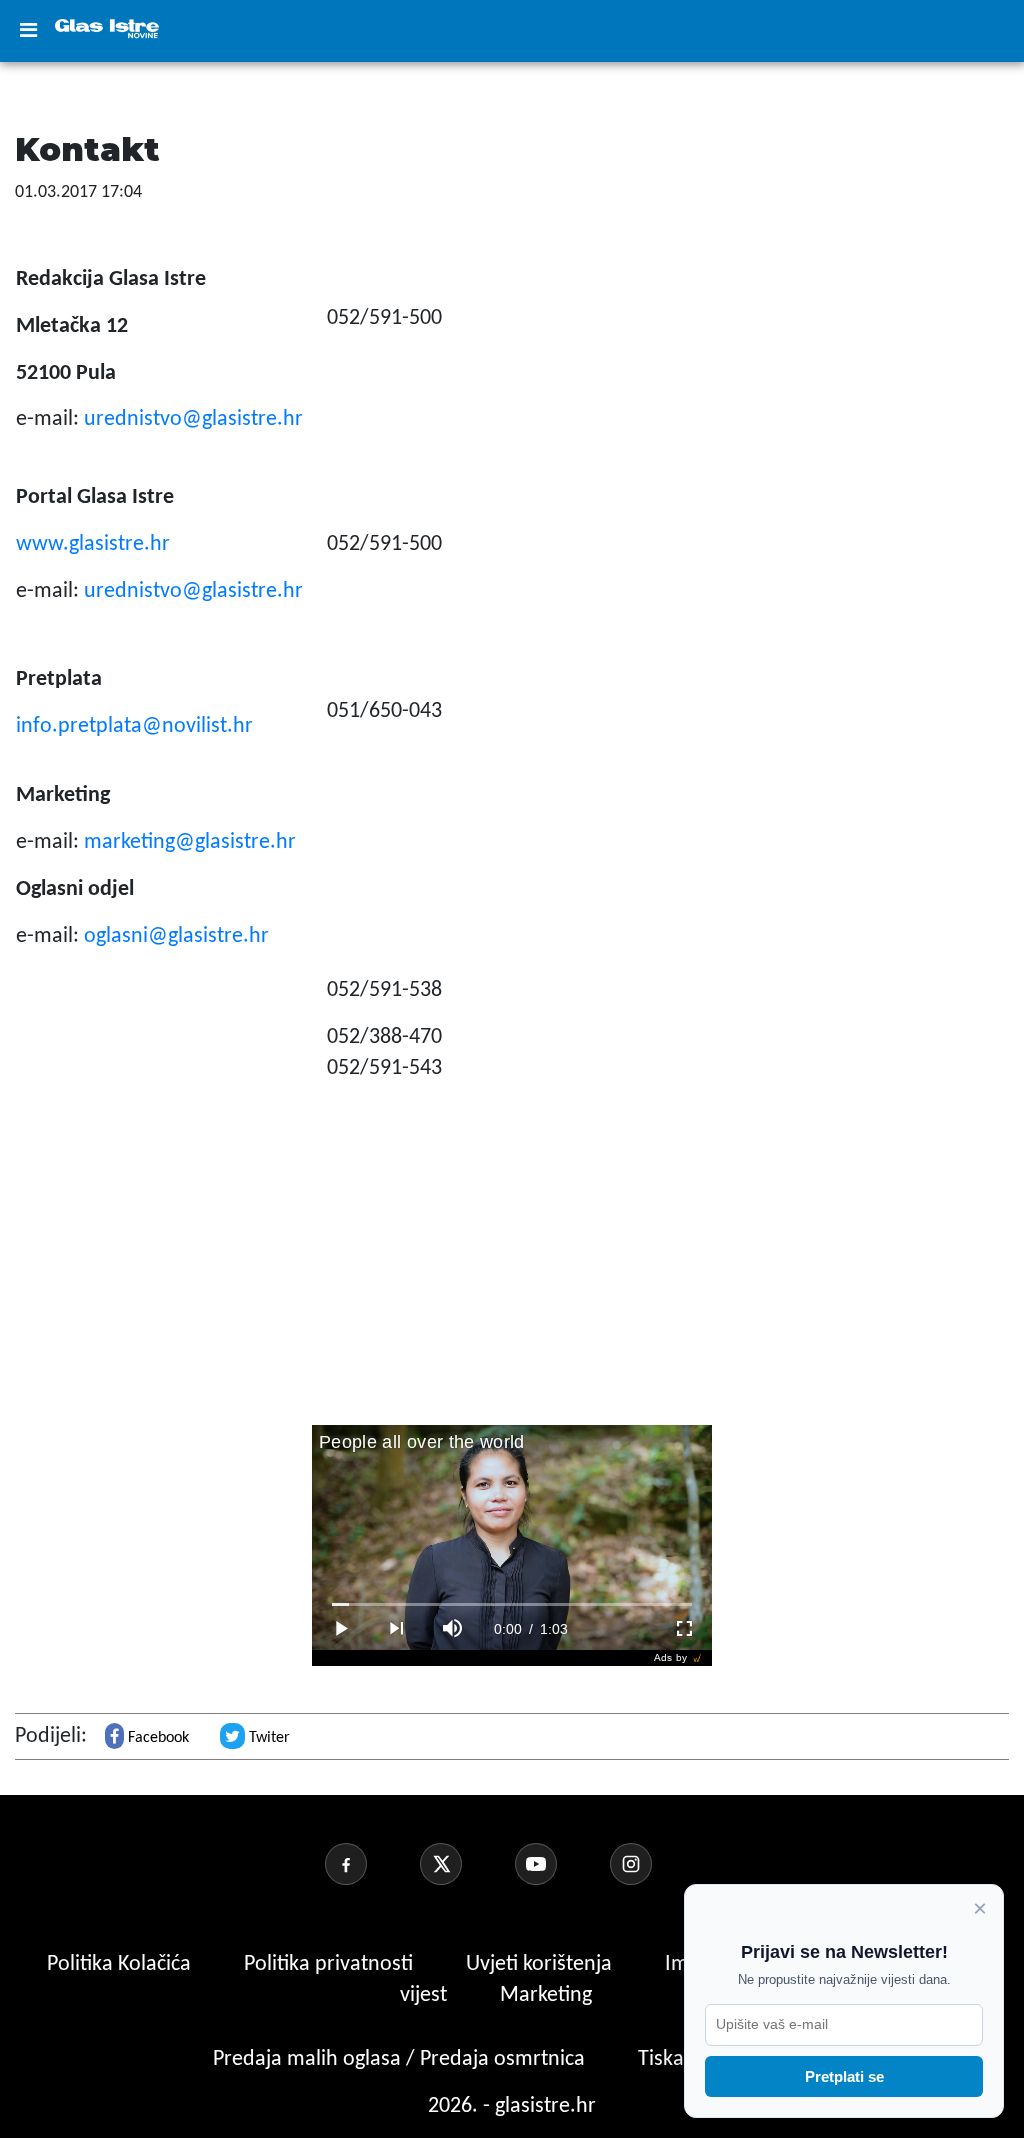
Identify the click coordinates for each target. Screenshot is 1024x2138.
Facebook (156, 1738)
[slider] (512, 1604)
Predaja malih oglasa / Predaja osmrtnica (401, 2059)
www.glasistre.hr (93, 544)
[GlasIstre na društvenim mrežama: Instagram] (655, 1864)
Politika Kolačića (121, 1964)
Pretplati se (844, 2076)
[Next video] (396, 1629)
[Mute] (452, 1629)
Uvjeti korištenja (541, 1964)
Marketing (546, 1995)
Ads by (670, 1657)
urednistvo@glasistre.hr (193, 419)
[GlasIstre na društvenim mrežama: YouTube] (560, 1864)
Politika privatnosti (328, 1964)
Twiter (267, 1738)
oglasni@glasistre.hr (176, 936)
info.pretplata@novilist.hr (134, 726)
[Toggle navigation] (28, 31)
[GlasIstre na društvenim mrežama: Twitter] (465, 1864)
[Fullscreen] (684, 1629)
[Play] (340, 1629)
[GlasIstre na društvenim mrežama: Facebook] (370, 1864)
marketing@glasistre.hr (190, 842)
